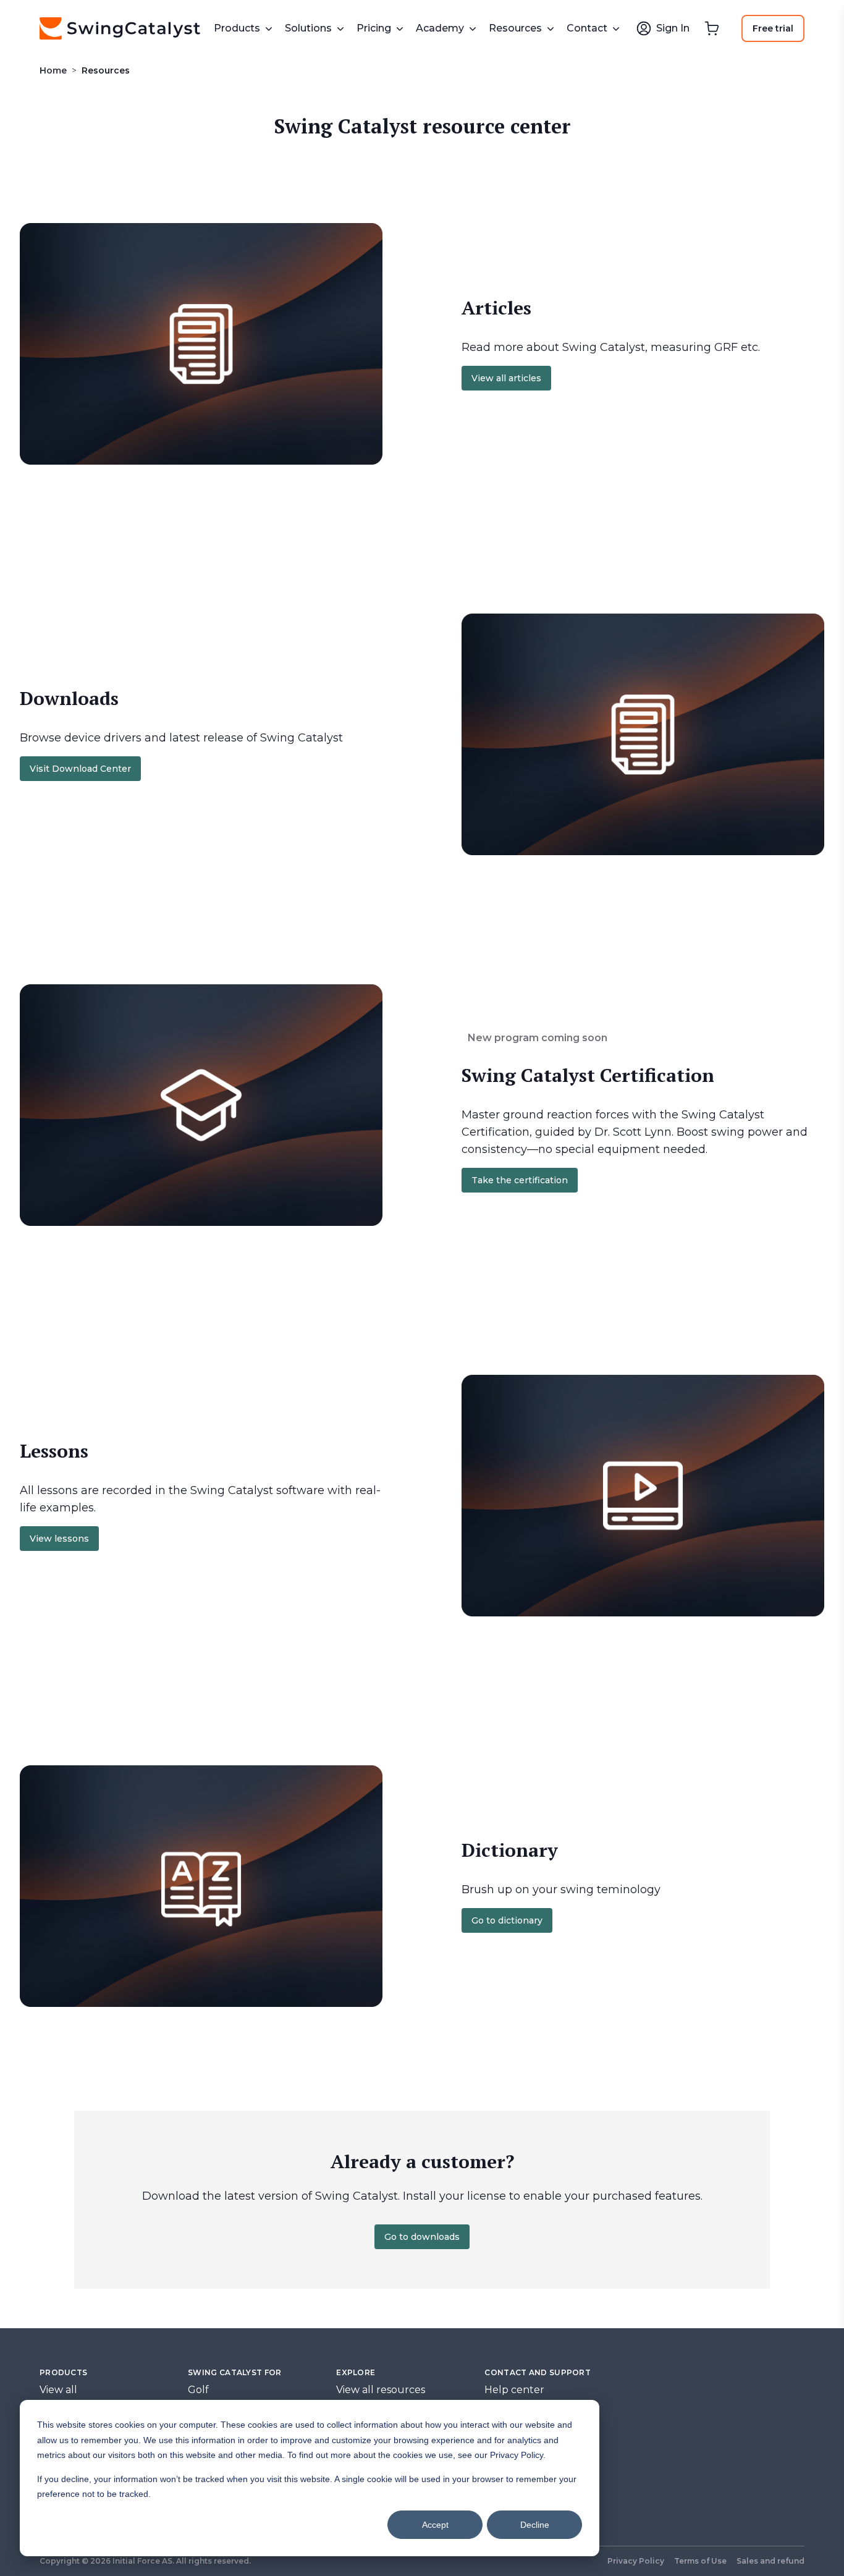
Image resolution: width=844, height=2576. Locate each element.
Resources (106, 70)
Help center (514, 2390)
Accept (435, 2525)
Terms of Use (700, 2561)
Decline (535, 2525)
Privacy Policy (636, 2561)
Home (53, 70)
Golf (198, 2390)
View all (58, 2390)
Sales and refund (770, 2561)
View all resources (381, 2390)
